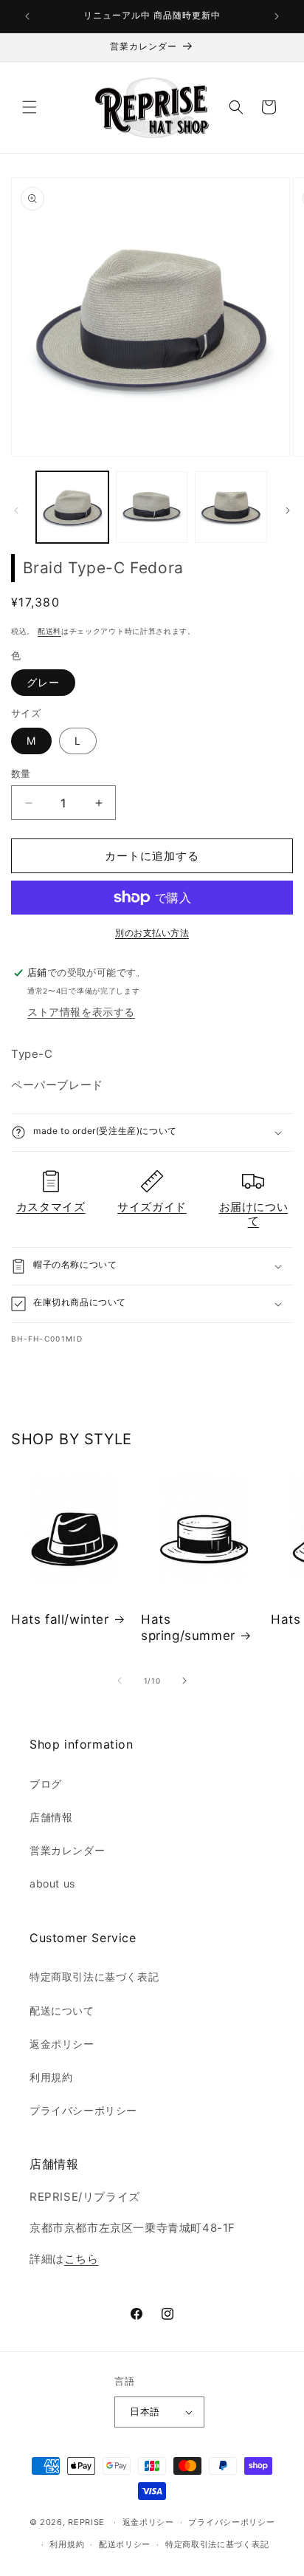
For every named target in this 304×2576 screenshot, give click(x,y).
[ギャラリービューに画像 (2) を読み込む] (152, 508)
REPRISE (86, 2522)
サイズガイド (152, 1207)
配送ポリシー (125, 2544)
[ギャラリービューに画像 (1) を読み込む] (72, 508)
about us (52, 1883)
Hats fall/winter (60, 1619)
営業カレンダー (67, 1850)
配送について (62, 2010)
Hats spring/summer (188, 1627)
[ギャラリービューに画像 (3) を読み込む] (231, 508)
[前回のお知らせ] (27, 16)
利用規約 (51, 2077)
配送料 (49, 631)
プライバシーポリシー (83, 2110)
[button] (30, 107)
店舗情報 (51, 1817)
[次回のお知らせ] (277, 16)
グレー (43, 682)
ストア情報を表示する (81, 1012)
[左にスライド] (16, 510)
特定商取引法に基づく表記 (94, 1977)
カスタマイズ (51, 1207)
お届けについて (254, 1214)
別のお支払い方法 (152, 933)
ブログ (46, 1784)
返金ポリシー (62, 2044)
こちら (82, 2259)
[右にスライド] (288, 510)
